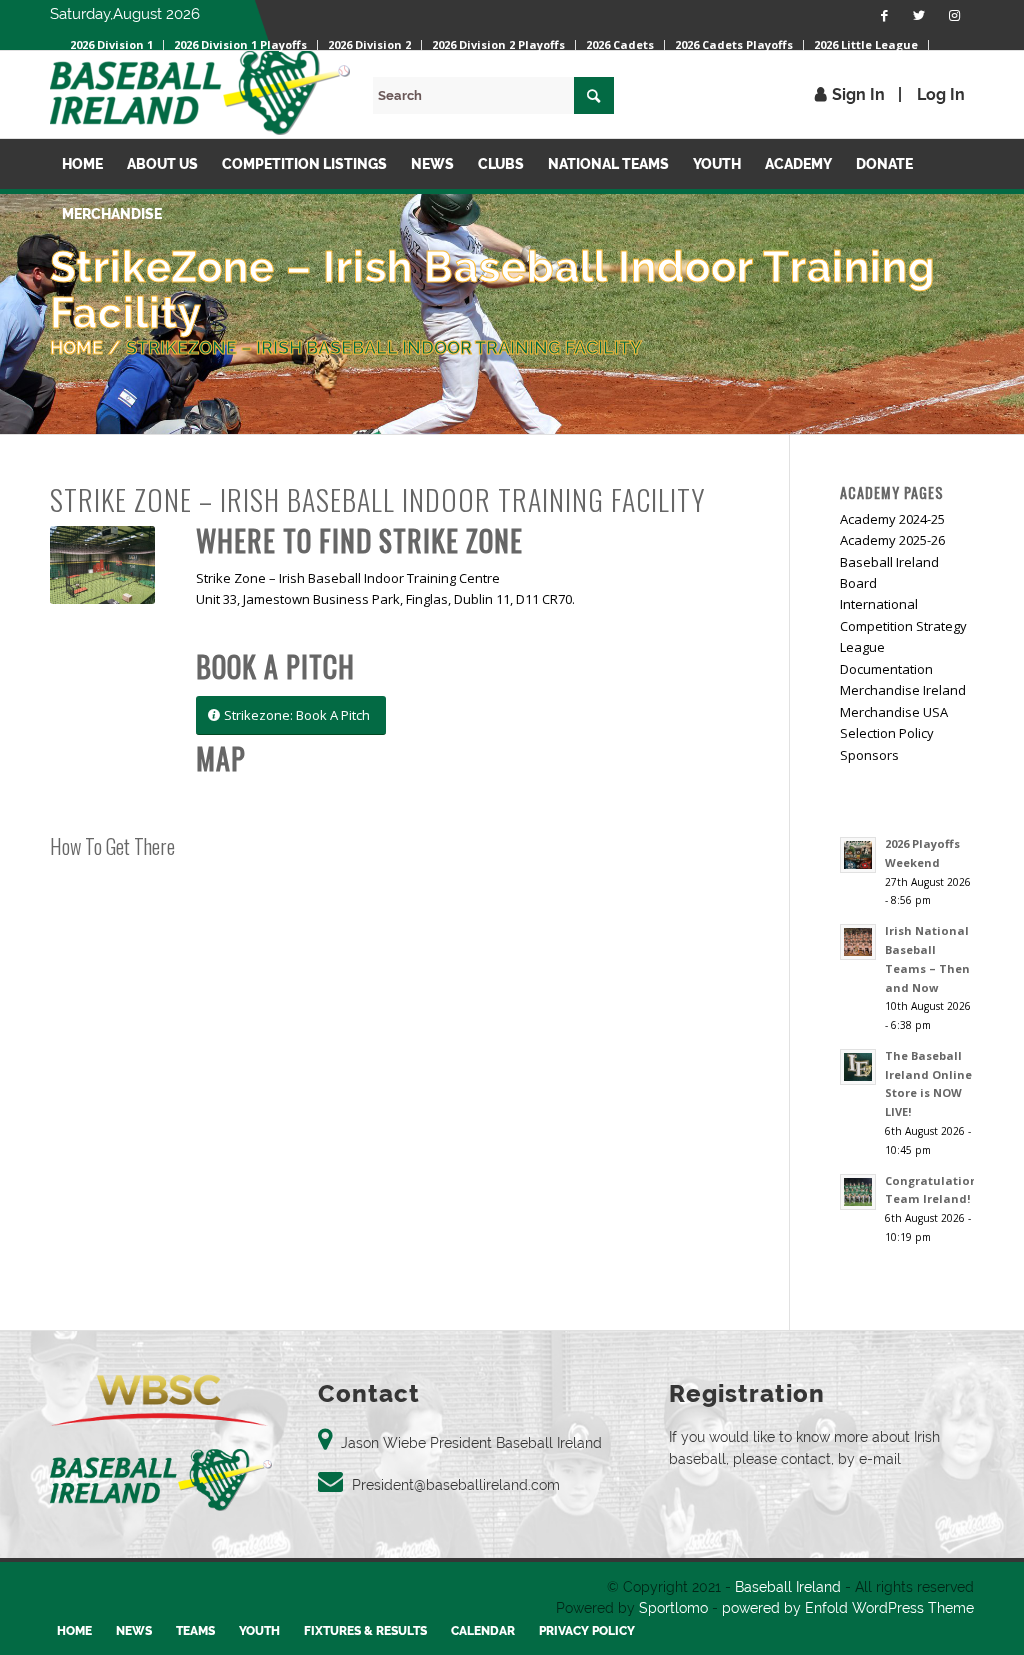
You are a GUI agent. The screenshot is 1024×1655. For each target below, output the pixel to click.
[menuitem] (241, 45)
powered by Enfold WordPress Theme (848, 1608)
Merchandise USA (894, 712)
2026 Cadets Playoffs (734, 44)
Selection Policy (887, 733)
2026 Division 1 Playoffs (240, 44)
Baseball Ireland (788, 1587)
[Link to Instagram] (954, 15)
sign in (858, 94)
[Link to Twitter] (919, 15)
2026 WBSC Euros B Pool (136, 54)
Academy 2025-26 (892, 540)
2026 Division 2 (369, 44)
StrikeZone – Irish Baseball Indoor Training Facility (384, 347)
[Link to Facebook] (884, 15)
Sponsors (869, 755)
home (76, 347)
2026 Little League (866, 44)
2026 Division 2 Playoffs (498, 44)
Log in (941, 94)
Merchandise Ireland (903, 690)
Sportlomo (673, 1608)
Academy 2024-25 (892, 519)
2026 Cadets (620, 44)
